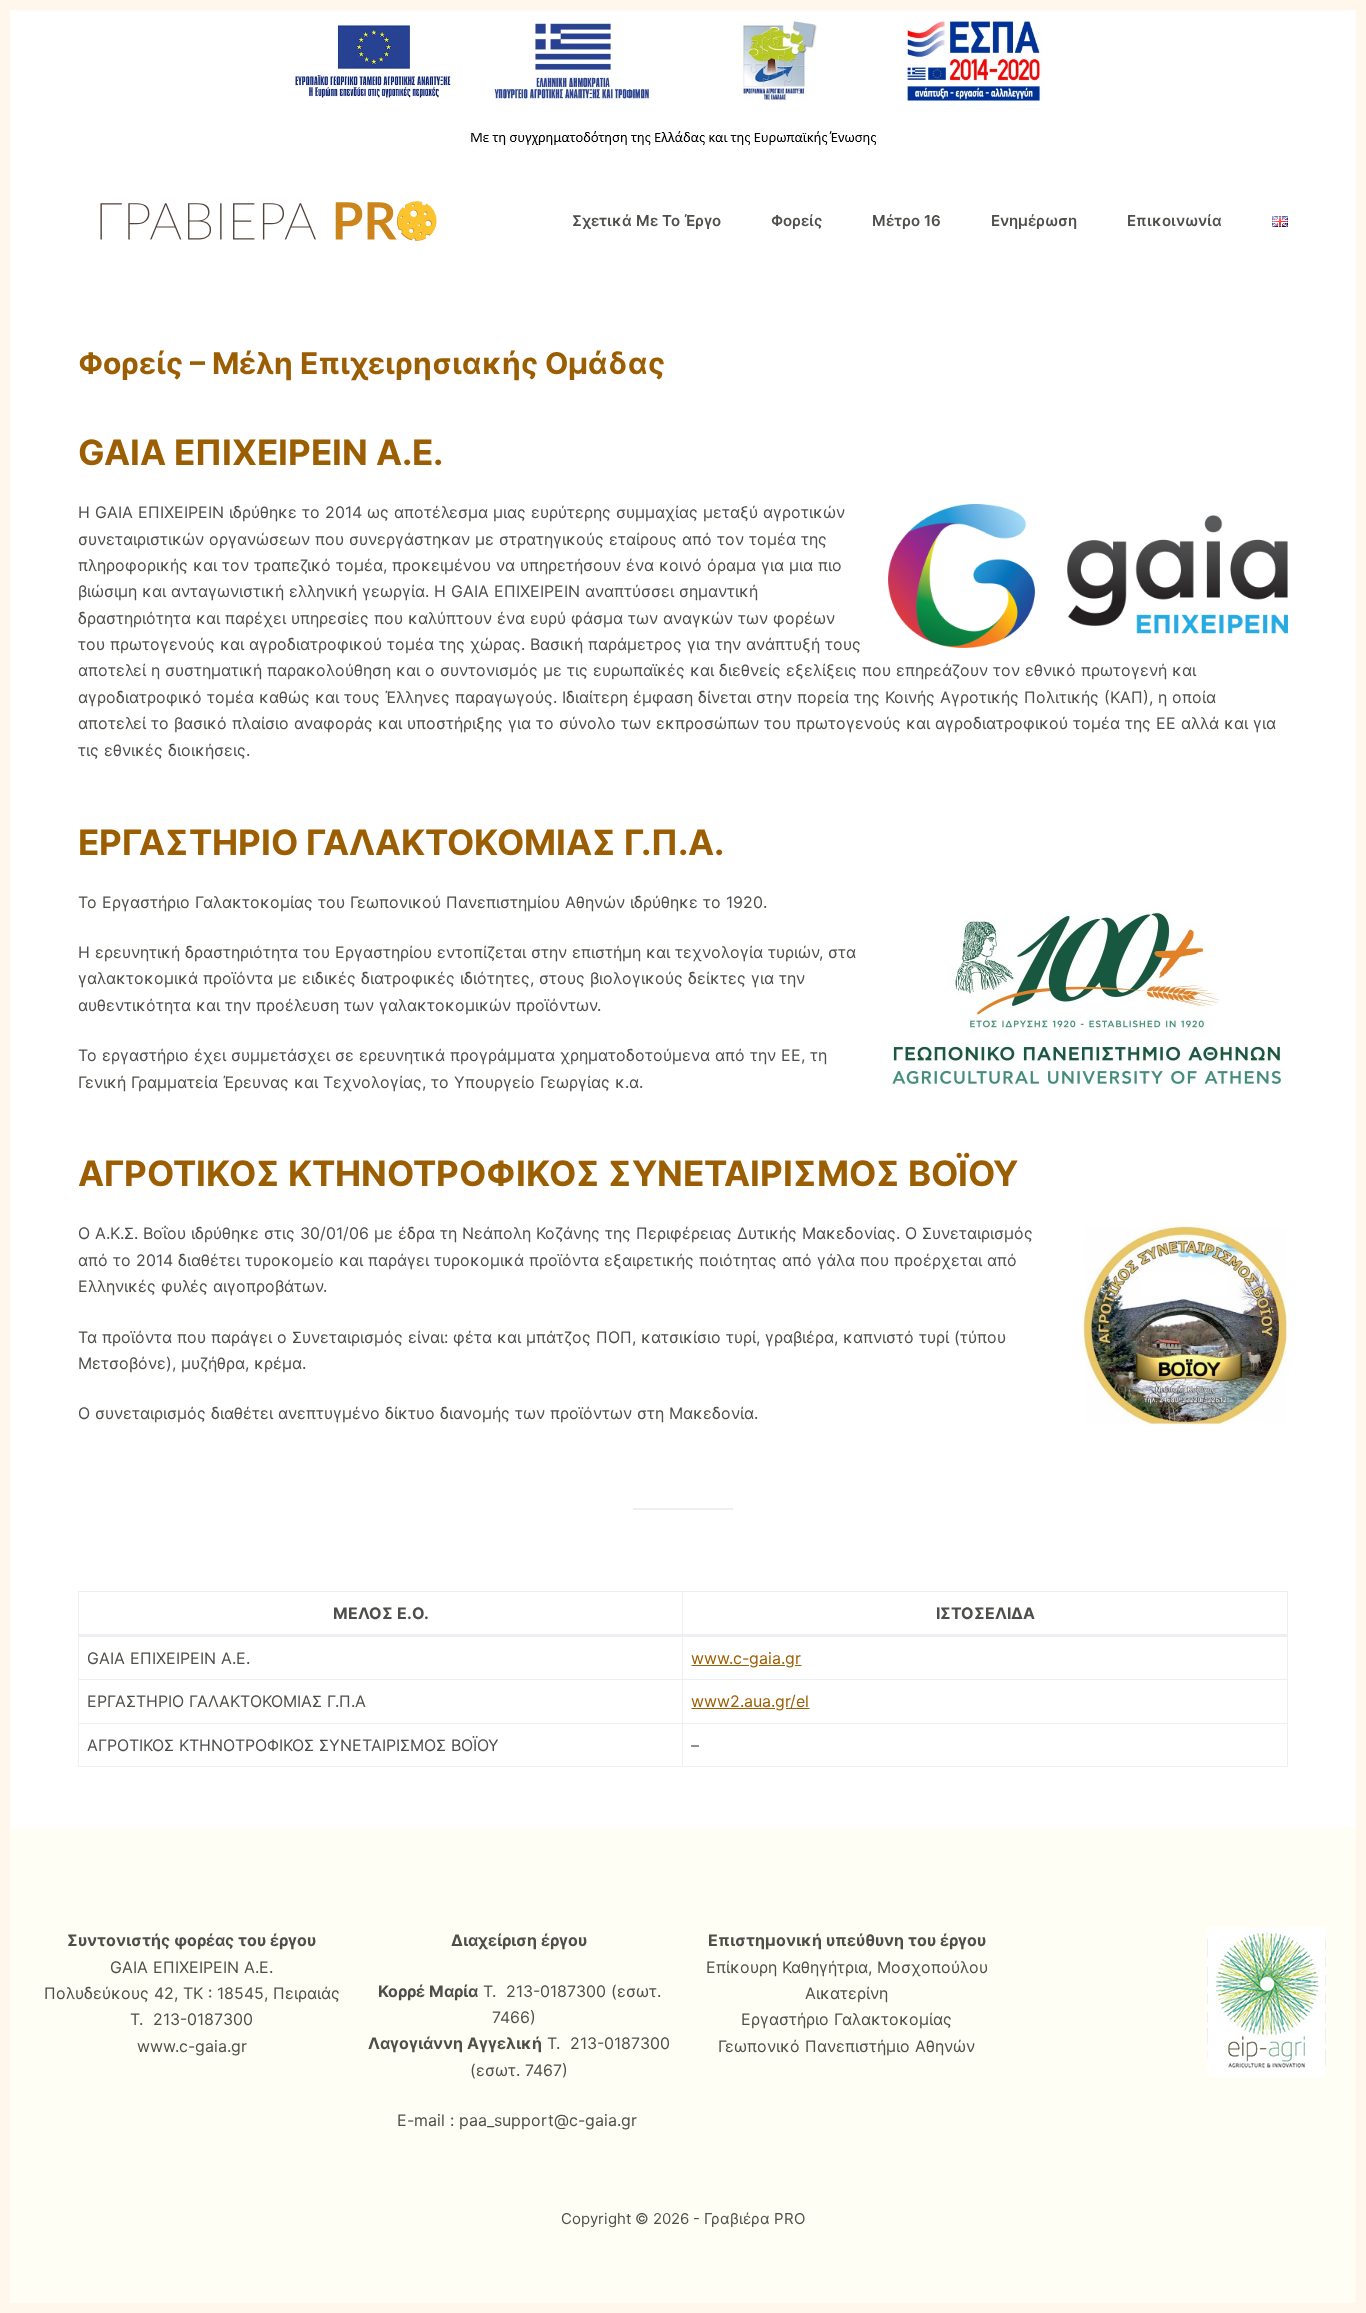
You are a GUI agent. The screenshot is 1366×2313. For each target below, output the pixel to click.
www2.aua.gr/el (750, 1701)
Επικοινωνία (1174, 220)
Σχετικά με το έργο (646, 220)
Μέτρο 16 (906, 220)
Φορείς (796, 220)
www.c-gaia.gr (746, 1658)
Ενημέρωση (1034, 220)
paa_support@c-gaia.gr (548, 2120)
